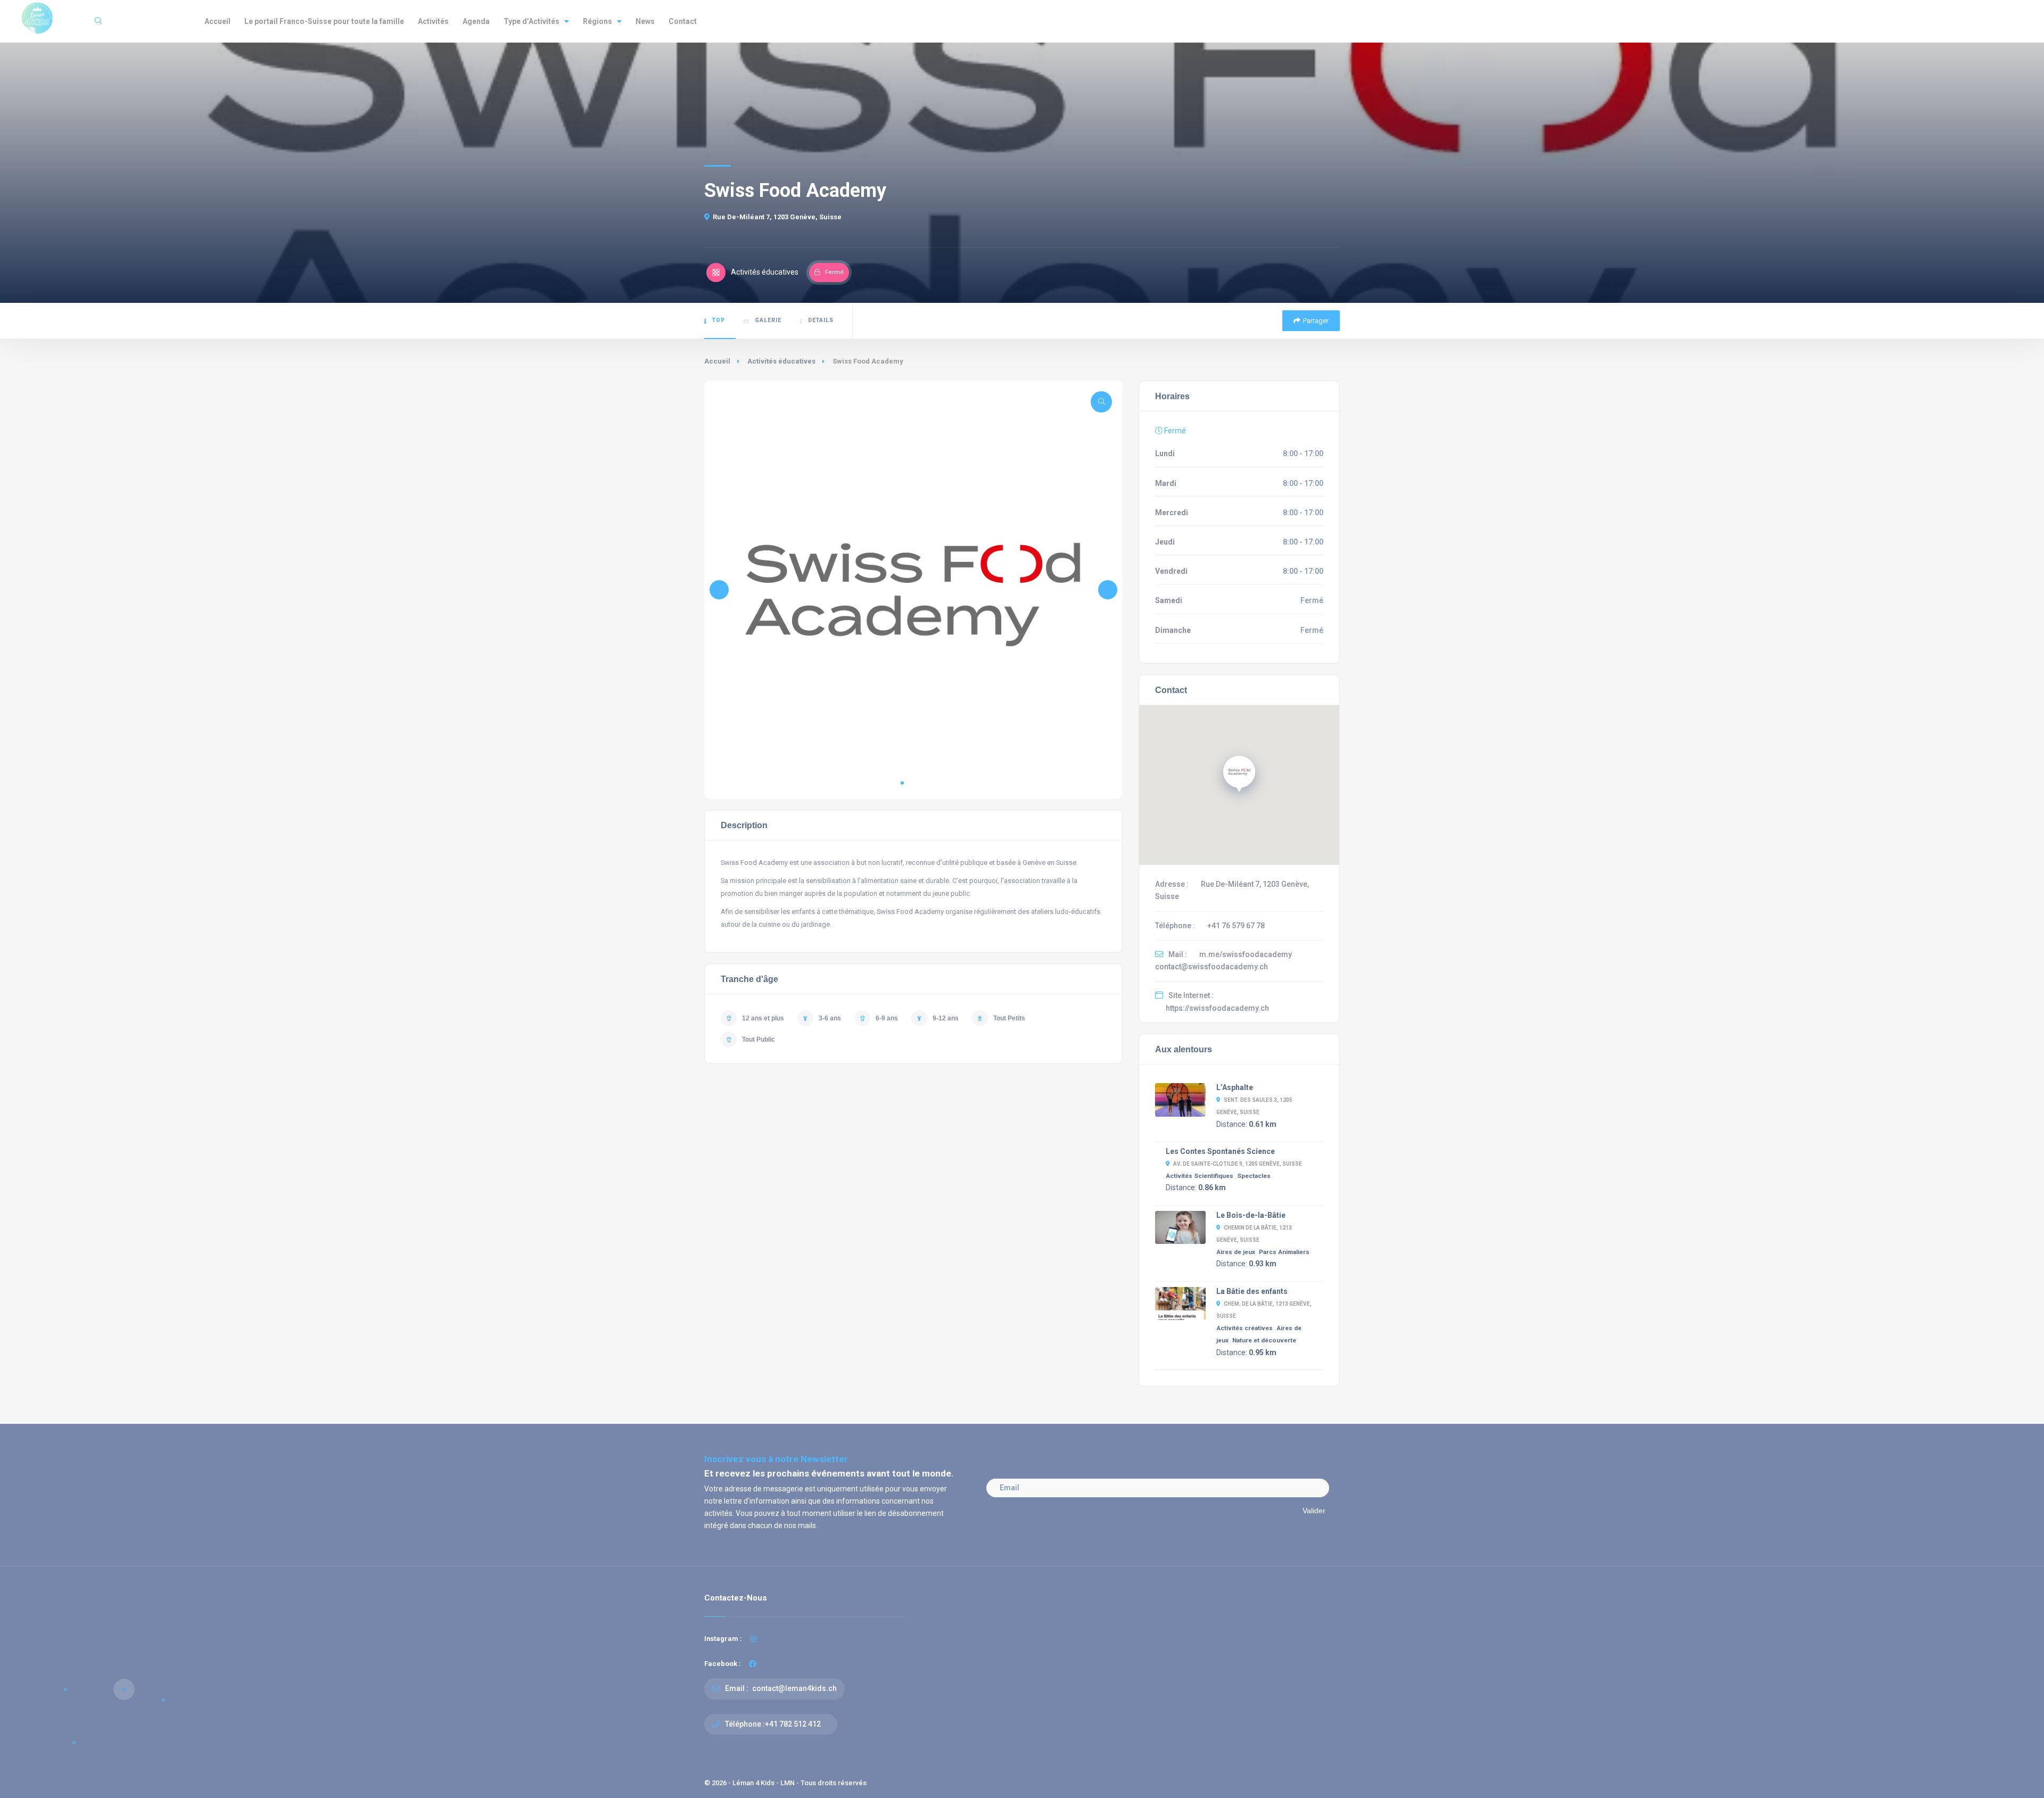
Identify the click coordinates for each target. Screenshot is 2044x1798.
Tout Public (759, 1040)
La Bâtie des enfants (1252, 1291)
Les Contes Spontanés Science (1220, 1151)
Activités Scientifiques (1200, 1176)
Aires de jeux (1236, 1252)
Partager (1316, 321)
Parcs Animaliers (1284, 1252)
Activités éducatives (781, 361)
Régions (597, 21)
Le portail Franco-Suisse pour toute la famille (324, 21)
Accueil (217, 21)
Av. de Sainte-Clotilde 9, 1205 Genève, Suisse (1238, 1164)
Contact (683, 21)
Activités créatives (1244, 1328)
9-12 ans (946, 1018)
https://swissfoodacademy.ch (1217, 1008)
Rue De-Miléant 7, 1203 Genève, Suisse (777, 217)
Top (719, 320)
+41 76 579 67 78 (1236, 926)
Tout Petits (1009, 1018)
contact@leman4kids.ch (794, 1688)
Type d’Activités (531, 21)
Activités (433, 21)
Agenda (476, 21)
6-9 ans (887, 1018)
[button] (902, 783)
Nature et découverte (1264, 1340)
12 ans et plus (763, 1018)
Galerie (768, 320)
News (645, 21)
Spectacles (1254, 1176)
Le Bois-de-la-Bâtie (1251, 1215)
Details (821, 320)
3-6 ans (830, 1018)
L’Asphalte (1235, 1087)
